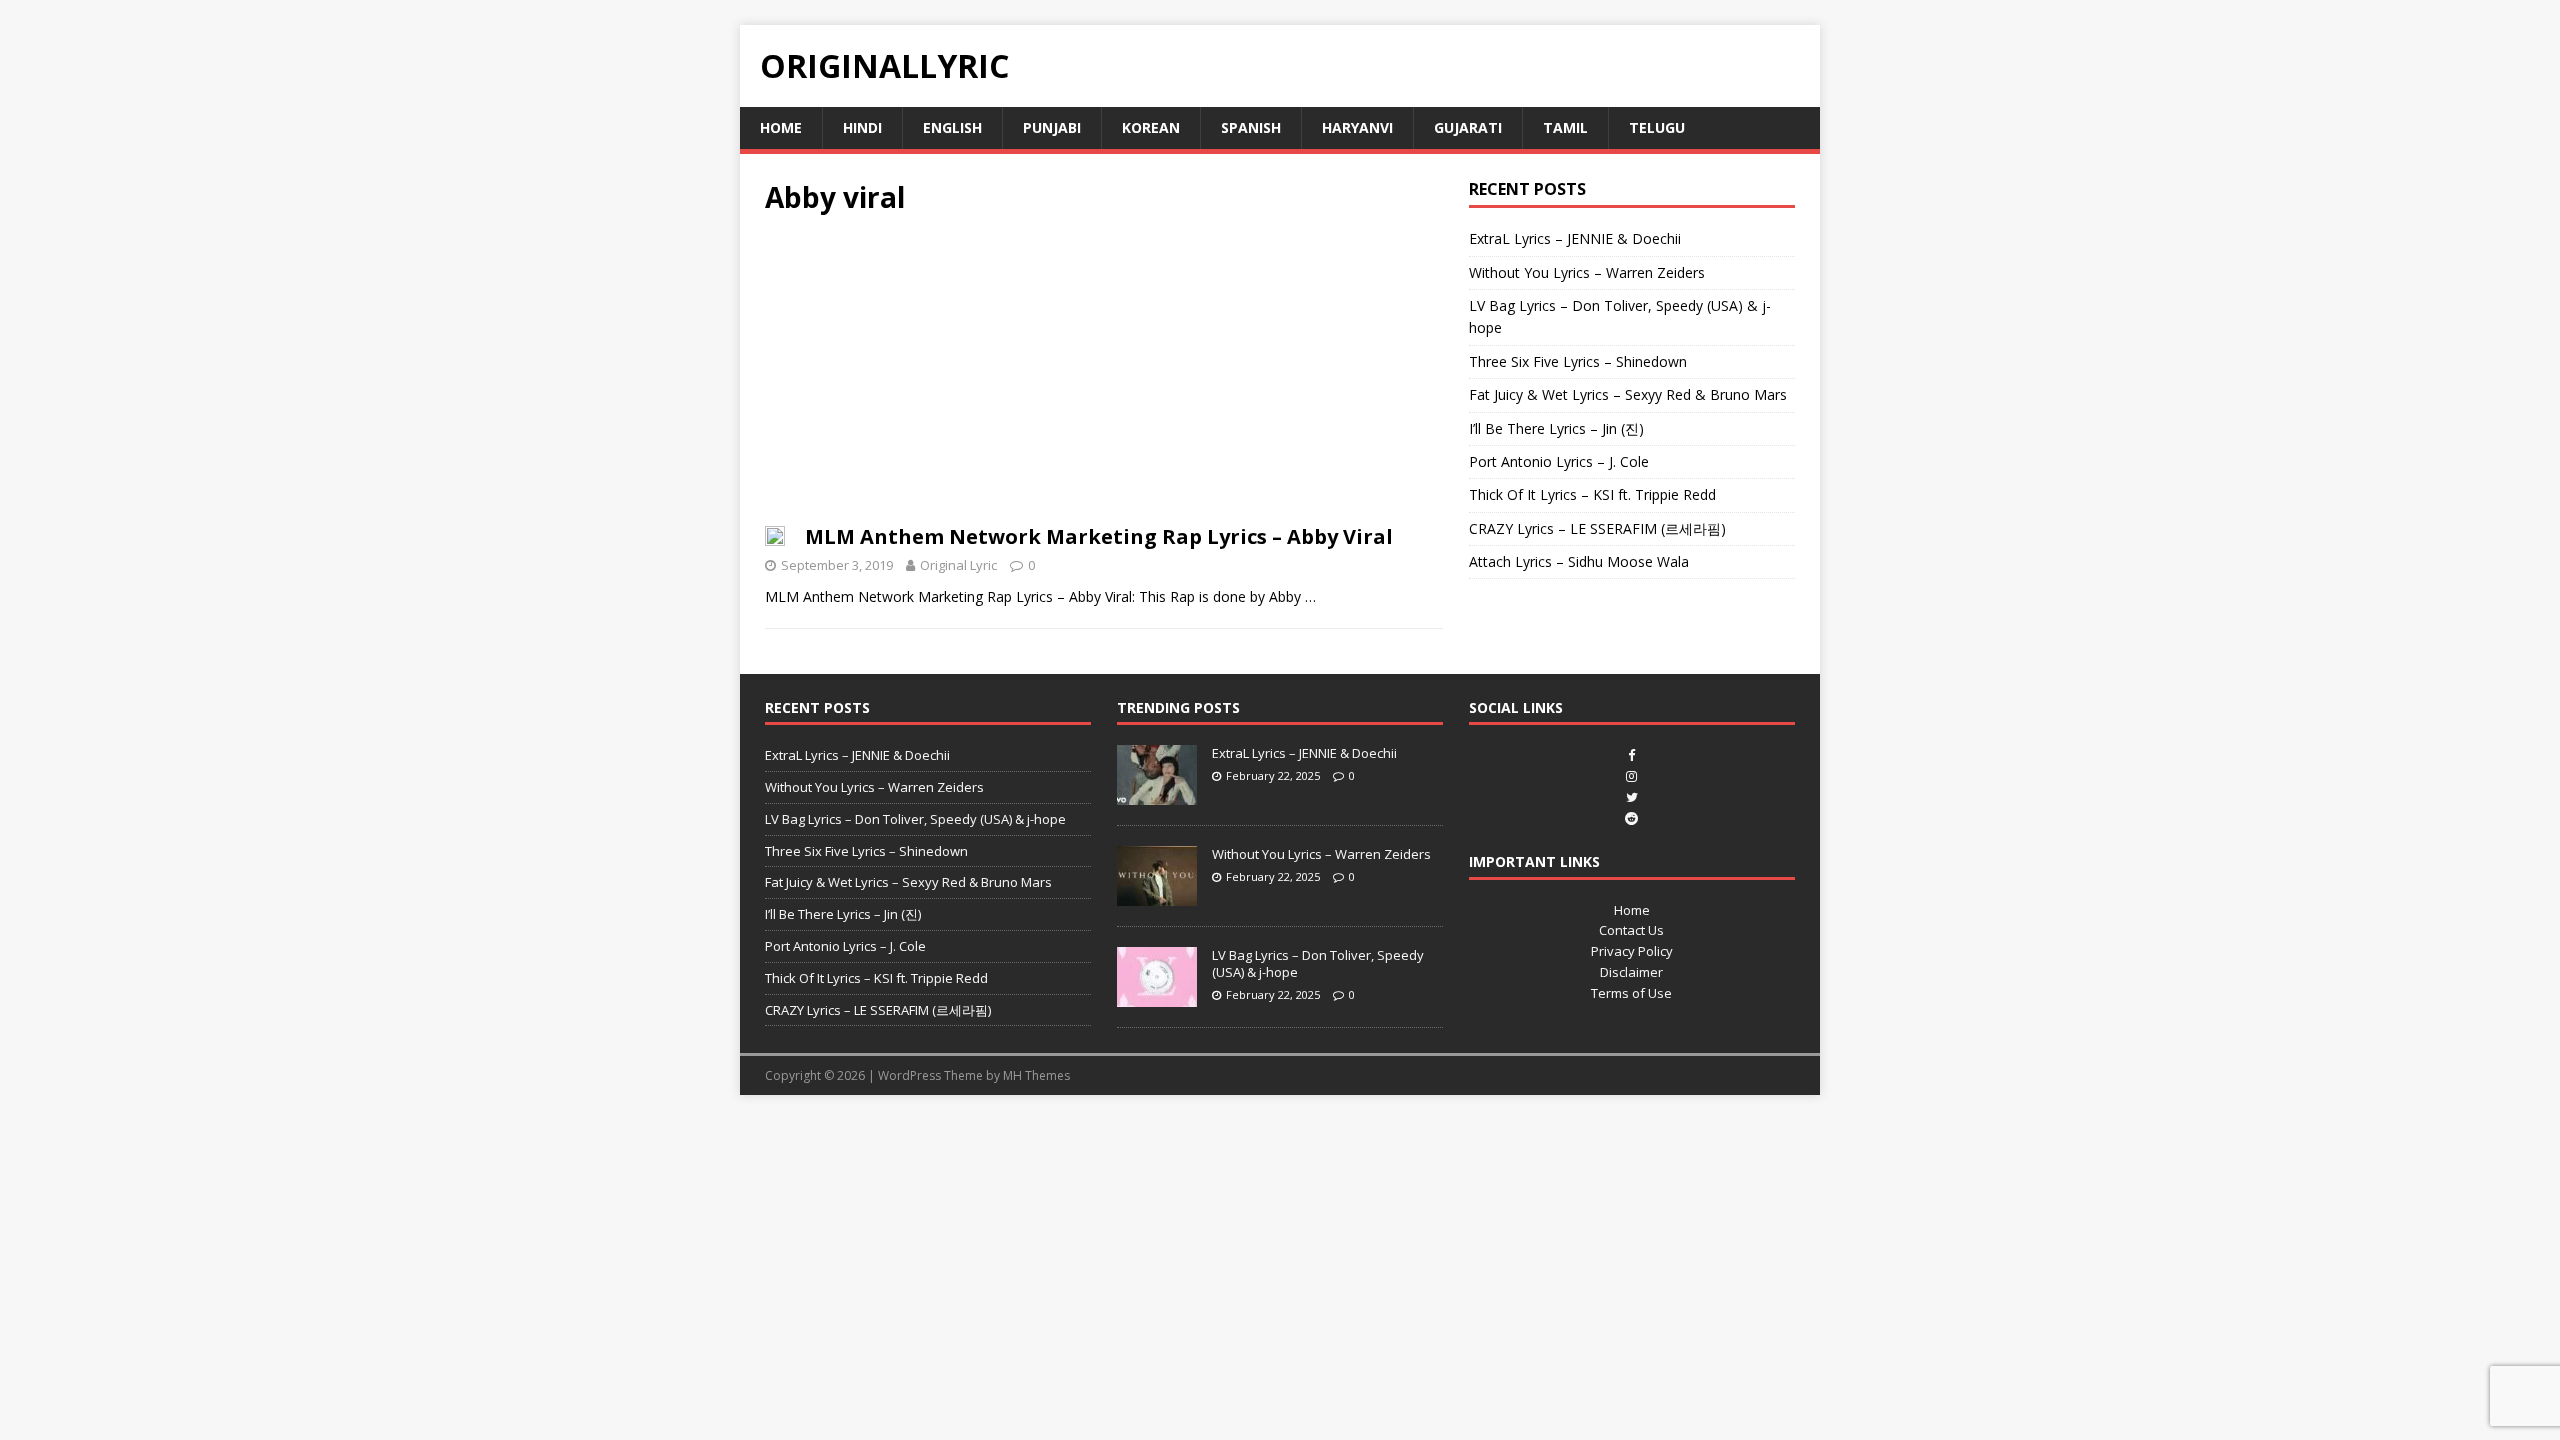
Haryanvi (1357, 127)
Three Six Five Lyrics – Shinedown (1578, 361)
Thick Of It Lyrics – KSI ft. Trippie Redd (1592, 494)
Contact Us (1631, 930)
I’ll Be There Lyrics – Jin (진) (1556, 428)
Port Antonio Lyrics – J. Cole (1559, 461)
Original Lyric (958, 565)
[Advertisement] (1104, 376)
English (952, 127)
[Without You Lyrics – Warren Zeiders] (1157, 895)
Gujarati (1468, 127)
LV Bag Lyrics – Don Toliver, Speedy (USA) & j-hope (915, 819)
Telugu (1657, 127)
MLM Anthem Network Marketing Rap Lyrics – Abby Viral (1099, 536)
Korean (1151, 127)
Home (781, 127)
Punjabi (1052, 127)
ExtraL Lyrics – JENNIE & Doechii (1575, 238)
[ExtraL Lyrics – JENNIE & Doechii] (1157, 794)
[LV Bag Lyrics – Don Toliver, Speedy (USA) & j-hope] (1157, 996)
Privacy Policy (1632, 951)
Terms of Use (1631, 993)
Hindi (862, 127)
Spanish (1251, 127)
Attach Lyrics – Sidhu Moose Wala (1579, 561)
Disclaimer (1631, 972)
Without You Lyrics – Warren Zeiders (1587, 272)
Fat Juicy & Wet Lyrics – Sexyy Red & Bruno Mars (1628, 394)
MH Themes (1036, 1075)
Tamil (1565, 127)
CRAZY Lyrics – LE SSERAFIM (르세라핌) (1597, 528)
